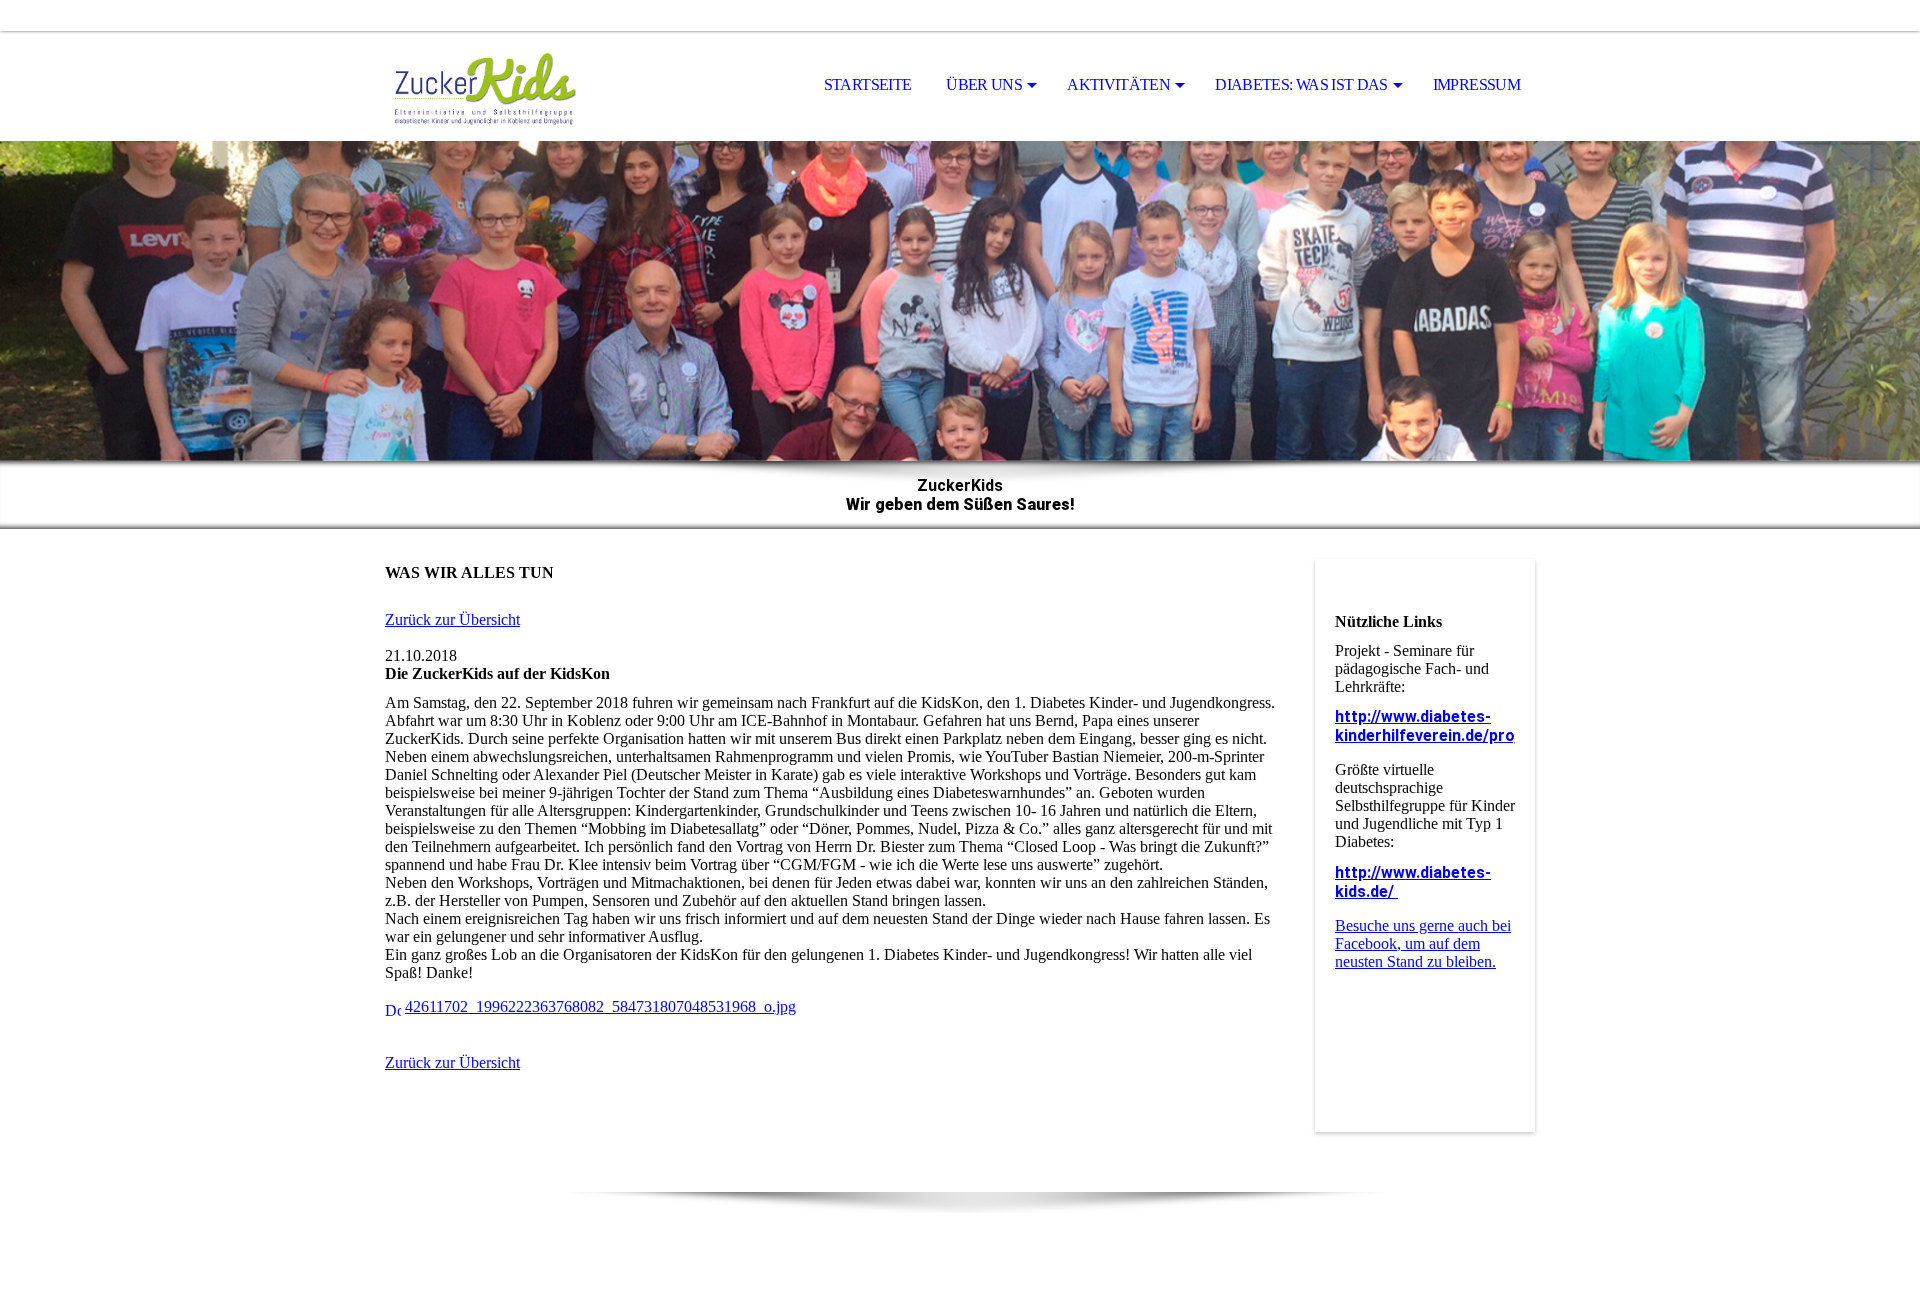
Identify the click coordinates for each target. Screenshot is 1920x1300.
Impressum (1476, 84)
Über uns (984, 84)
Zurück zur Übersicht (452, 619)
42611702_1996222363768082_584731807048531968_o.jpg (600, 1006)
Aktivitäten (1118, 84)
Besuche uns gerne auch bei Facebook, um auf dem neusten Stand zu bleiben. (1423, 943)
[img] (485, 86)
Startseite (868, 84)
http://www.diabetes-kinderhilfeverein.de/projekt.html (1458, 726)
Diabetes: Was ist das (1301, 84)
